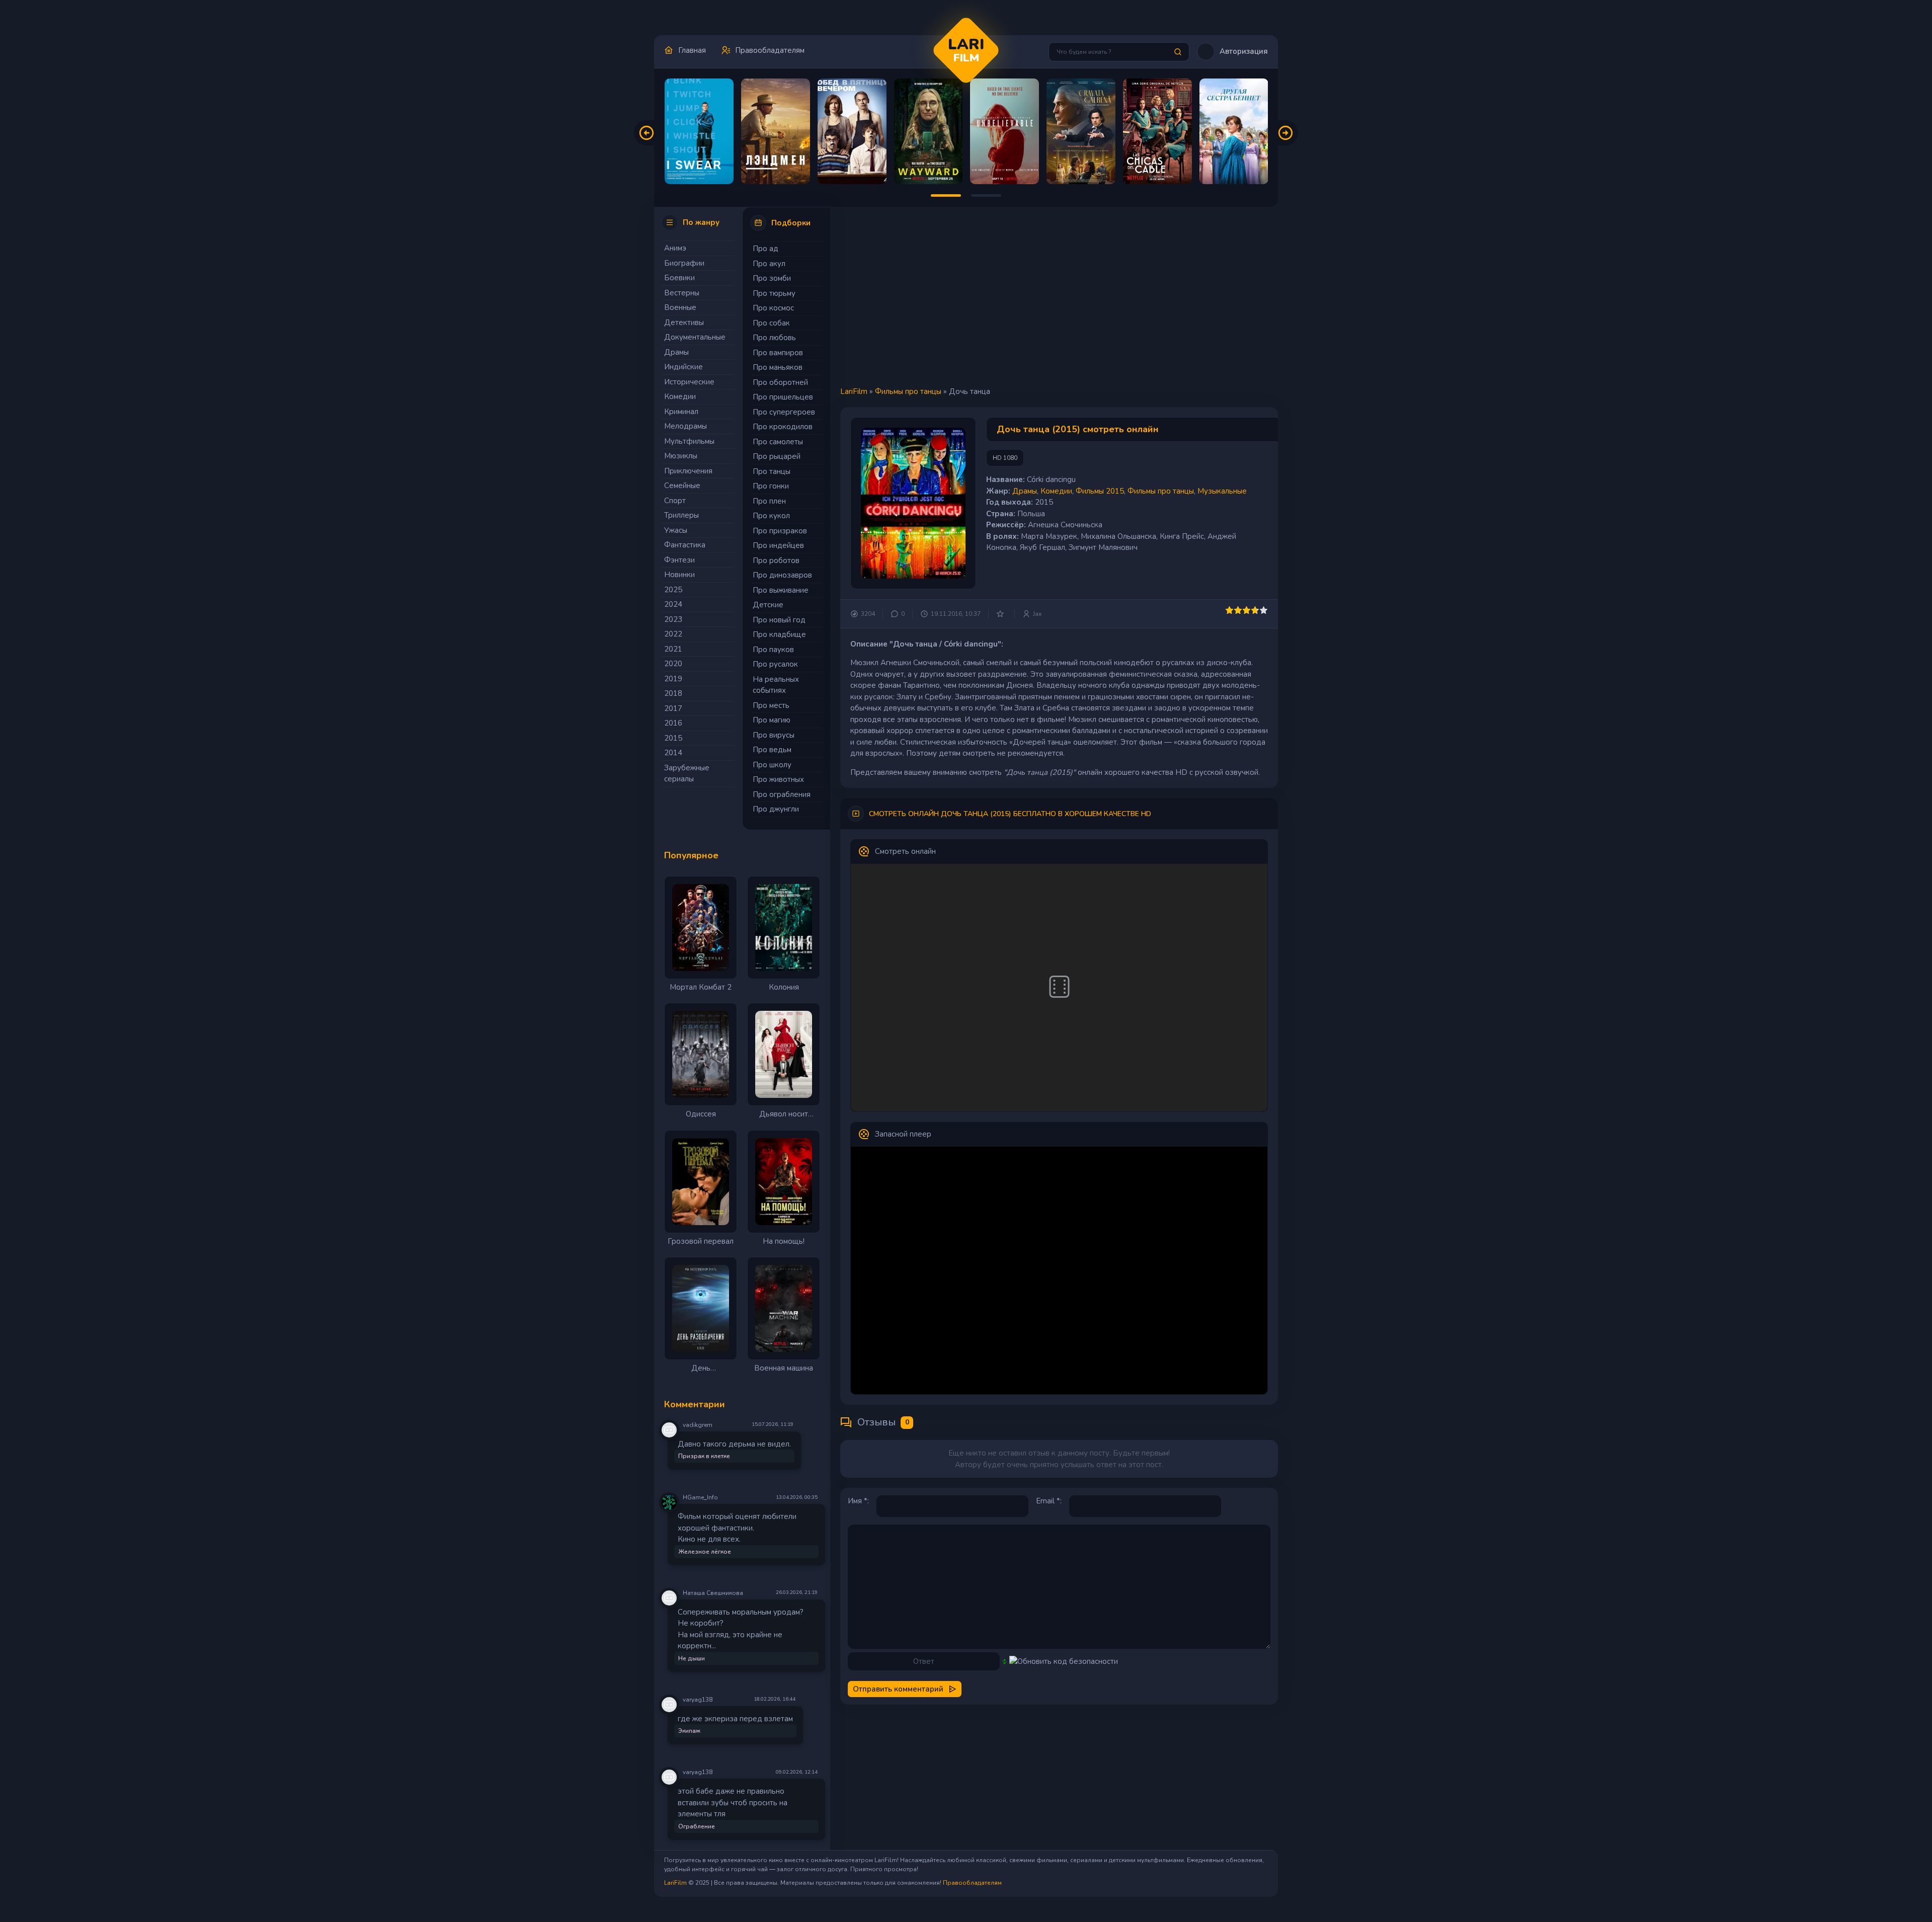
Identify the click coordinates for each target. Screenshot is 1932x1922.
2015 (673, 738)
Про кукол (771, 516)
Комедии (680, 396)
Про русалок (775, 664)
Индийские (683, 367)
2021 (673, 649)
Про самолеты (778, 442)
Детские (768, 605)
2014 (673, 753)
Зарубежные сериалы (687, 774)
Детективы (684, 323)
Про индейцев (778, 545)
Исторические (689, 382)
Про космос (773, 308)
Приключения (688, 471)
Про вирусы (774, 735)
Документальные (695, 337)
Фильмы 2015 (1100, 491)
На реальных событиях (776, 685)
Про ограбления (782, 794)
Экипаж (689, 1731)
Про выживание (781, 590)
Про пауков (773, 650)
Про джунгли (776, 809)
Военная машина (784, 1368)
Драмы (676, 352)
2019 (673, 679)
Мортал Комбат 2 (701, 987)
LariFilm (854, 391)
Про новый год (779, 620)
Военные (680, 307)
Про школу (772, 765)
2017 (673, 708)
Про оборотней (780, 382)
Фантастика (685, 545)
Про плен (769, 501)
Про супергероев (784, 412)
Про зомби (772, 278)
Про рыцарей (777, 456)
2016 (673, 723)
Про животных (778, 779)
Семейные (682, 486)
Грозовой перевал (701, 1241)
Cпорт (675, 501)
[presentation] (647, 133)
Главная (692, 50)
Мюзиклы (681, 456)
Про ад (766, 249)
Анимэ (675, 248)
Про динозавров (782, 575)
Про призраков (780, 531)
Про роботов (776, 560)
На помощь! (784, 1241)
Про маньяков (778, 367)
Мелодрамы (686, 426)
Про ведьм (772, 750)
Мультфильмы (689, 441)
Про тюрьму (774, 293)
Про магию (772, 720)
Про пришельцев (783, 397)
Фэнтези (679, 560)
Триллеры (681, 515)
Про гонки (771, 486)
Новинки (679, 575)
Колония (784, 987)
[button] (1232, 52)
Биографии (684, 263)
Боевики (679, 278)
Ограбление (697, 1826)
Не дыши (692, 1658)
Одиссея (701, 1114)
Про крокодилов (783, 427)
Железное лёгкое (705, 1552)
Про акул (769, 264)
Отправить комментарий (898, 1689)
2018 (673, 693)
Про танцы (772, 471)
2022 (673, 634)
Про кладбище (779, 634)
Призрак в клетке (704, 1456)
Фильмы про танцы (908, 391)
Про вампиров (778, 353)
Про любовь (774, 338)
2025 (673, 590)
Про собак (771, 323)
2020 (673, 664)
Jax (1037, 614)
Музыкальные (1222, 491)
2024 (673, 604)
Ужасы (676, 530)
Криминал (681, 412)
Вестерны (682, 293)
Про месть (771, 705)
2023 (673, 619)
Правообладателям (770, 50)
